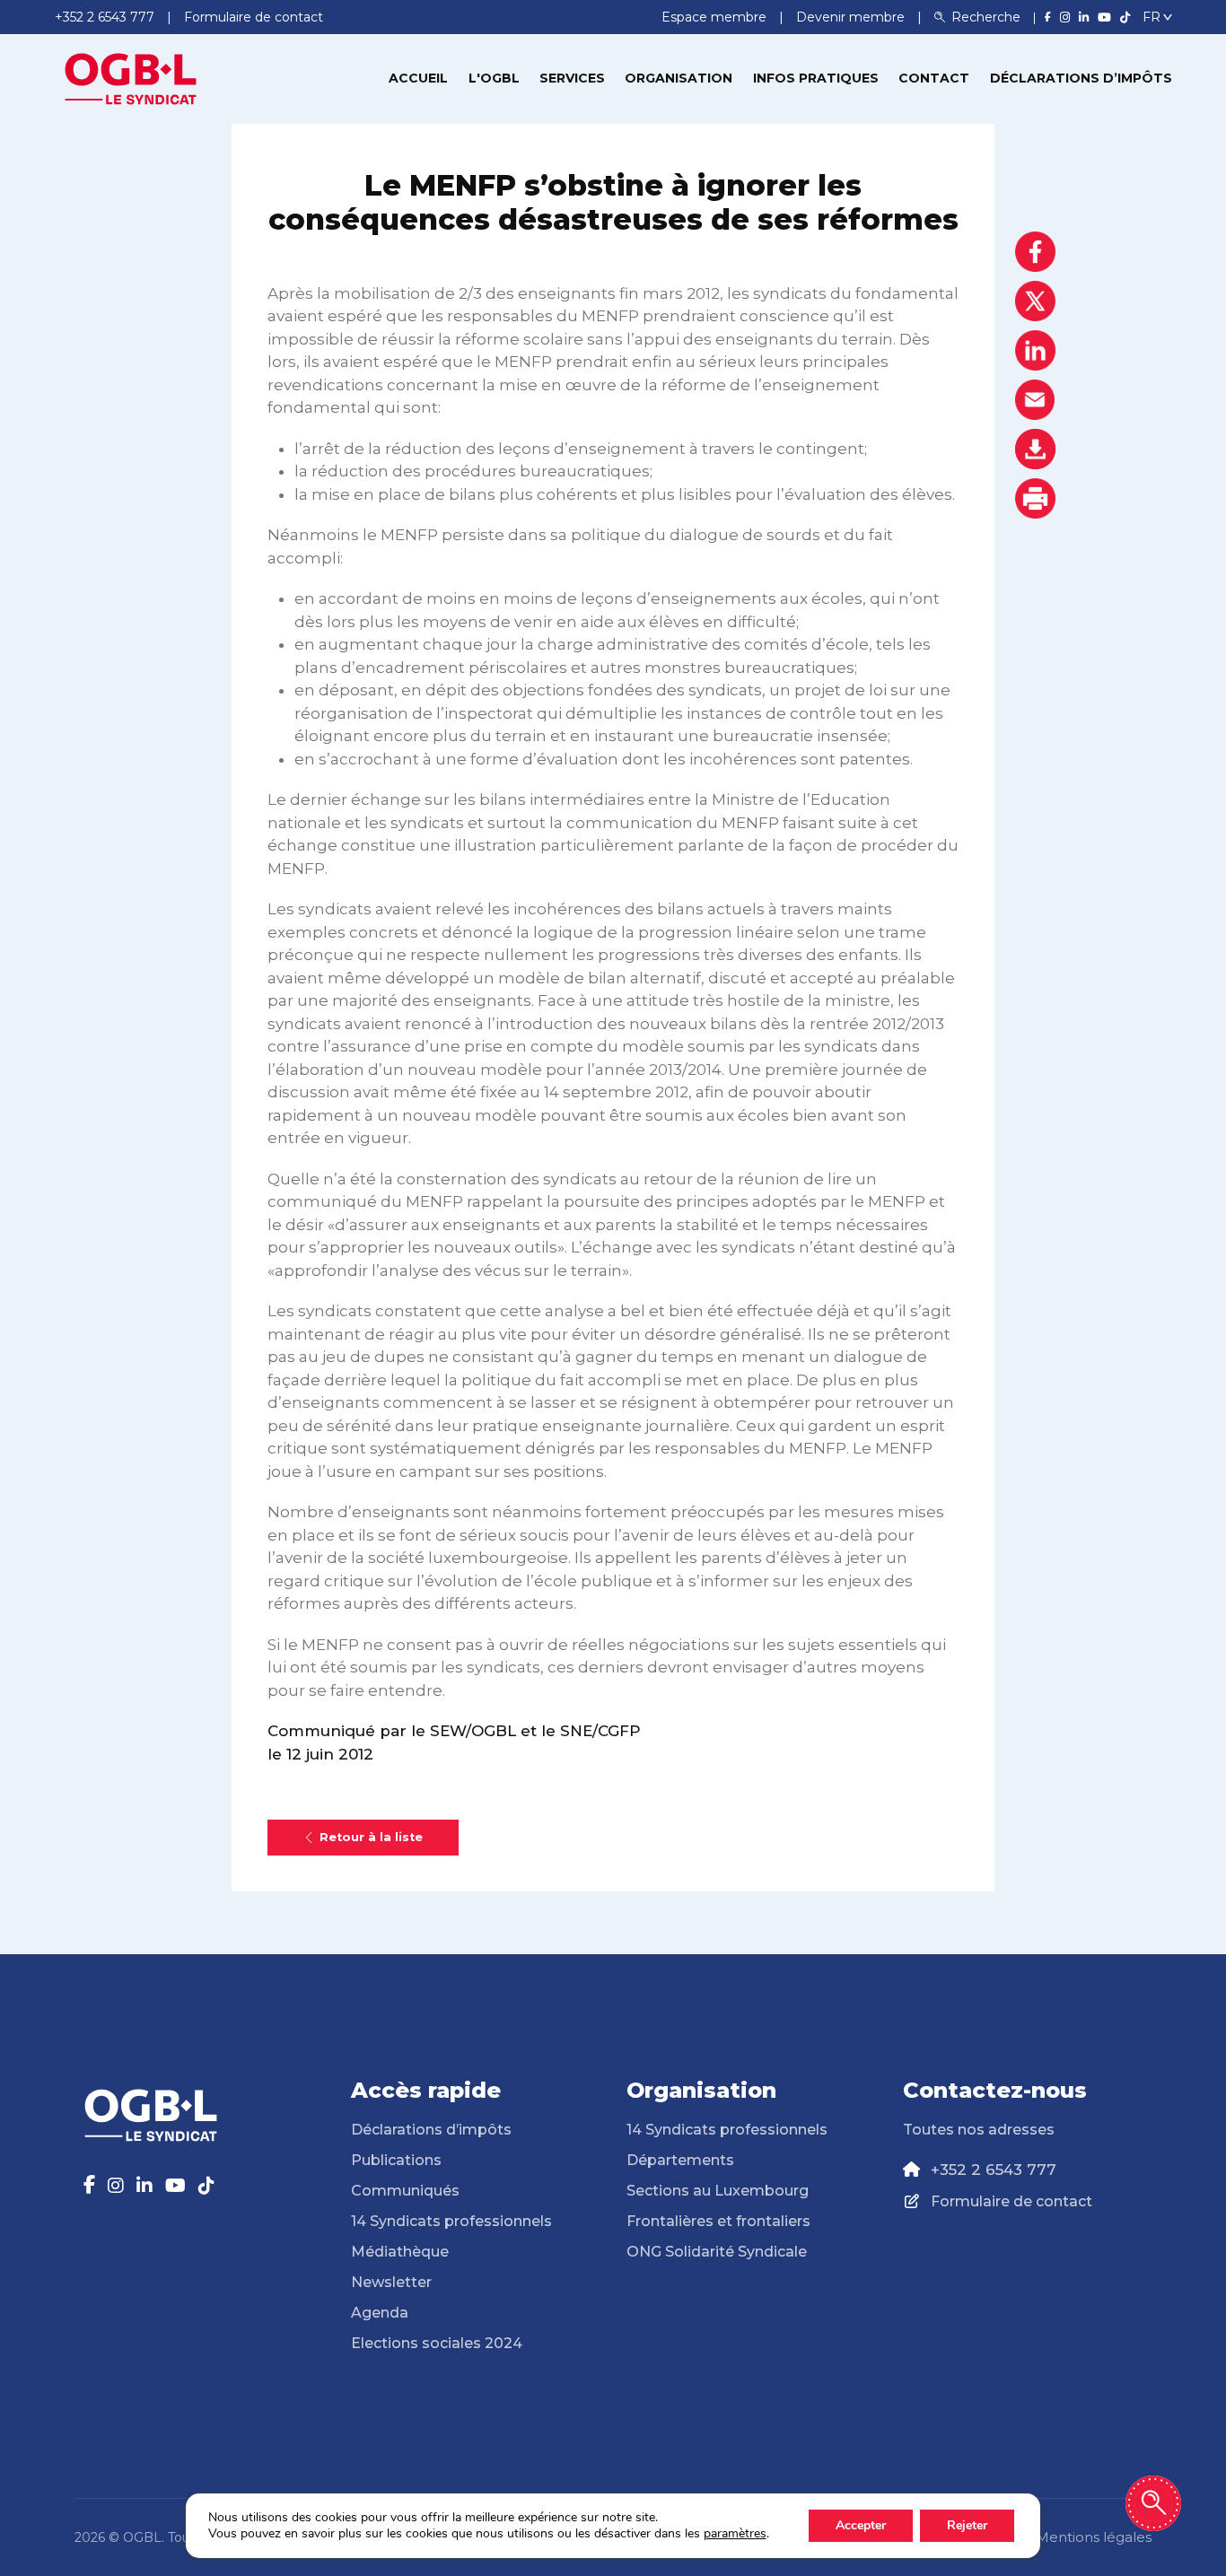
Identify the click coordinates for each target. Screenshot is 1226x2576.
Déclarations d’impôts (1081, 78)
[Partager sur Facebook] (1035, 252)
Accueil (418, 78)
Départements (680, 2160)
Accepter (861, 2525)
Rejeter (967, 2525)
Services (572, 78)
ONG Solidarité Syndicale (717, 2252)
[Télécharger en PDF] (1035, 449)
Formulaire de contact (1011, 2201)
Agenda (380, 2313)
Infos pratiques (816, 78)
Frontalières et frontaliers (718, 2221)
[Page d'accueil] (131, 77)
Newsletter (391, 2282)
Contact (934, 78)
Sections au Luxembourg (718, 2191)
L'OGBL (494, 78)
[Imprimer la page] (1035, 498)
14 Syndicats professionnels (451, 2221)
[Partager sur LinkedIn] (1035, 350)
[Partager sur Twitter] (1035, 301)
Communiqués (405, 2191)
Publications (396, 2160)
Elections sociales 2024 (437, 2343)
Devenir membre (852, 17)
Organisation (679, 78)
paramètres (735, 2534)
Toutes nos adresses (979, 2130)
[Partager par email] (1035, 400)
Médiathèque (400, 2252)
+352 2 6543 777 (994, 2170)
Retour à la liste (371, 1837)
